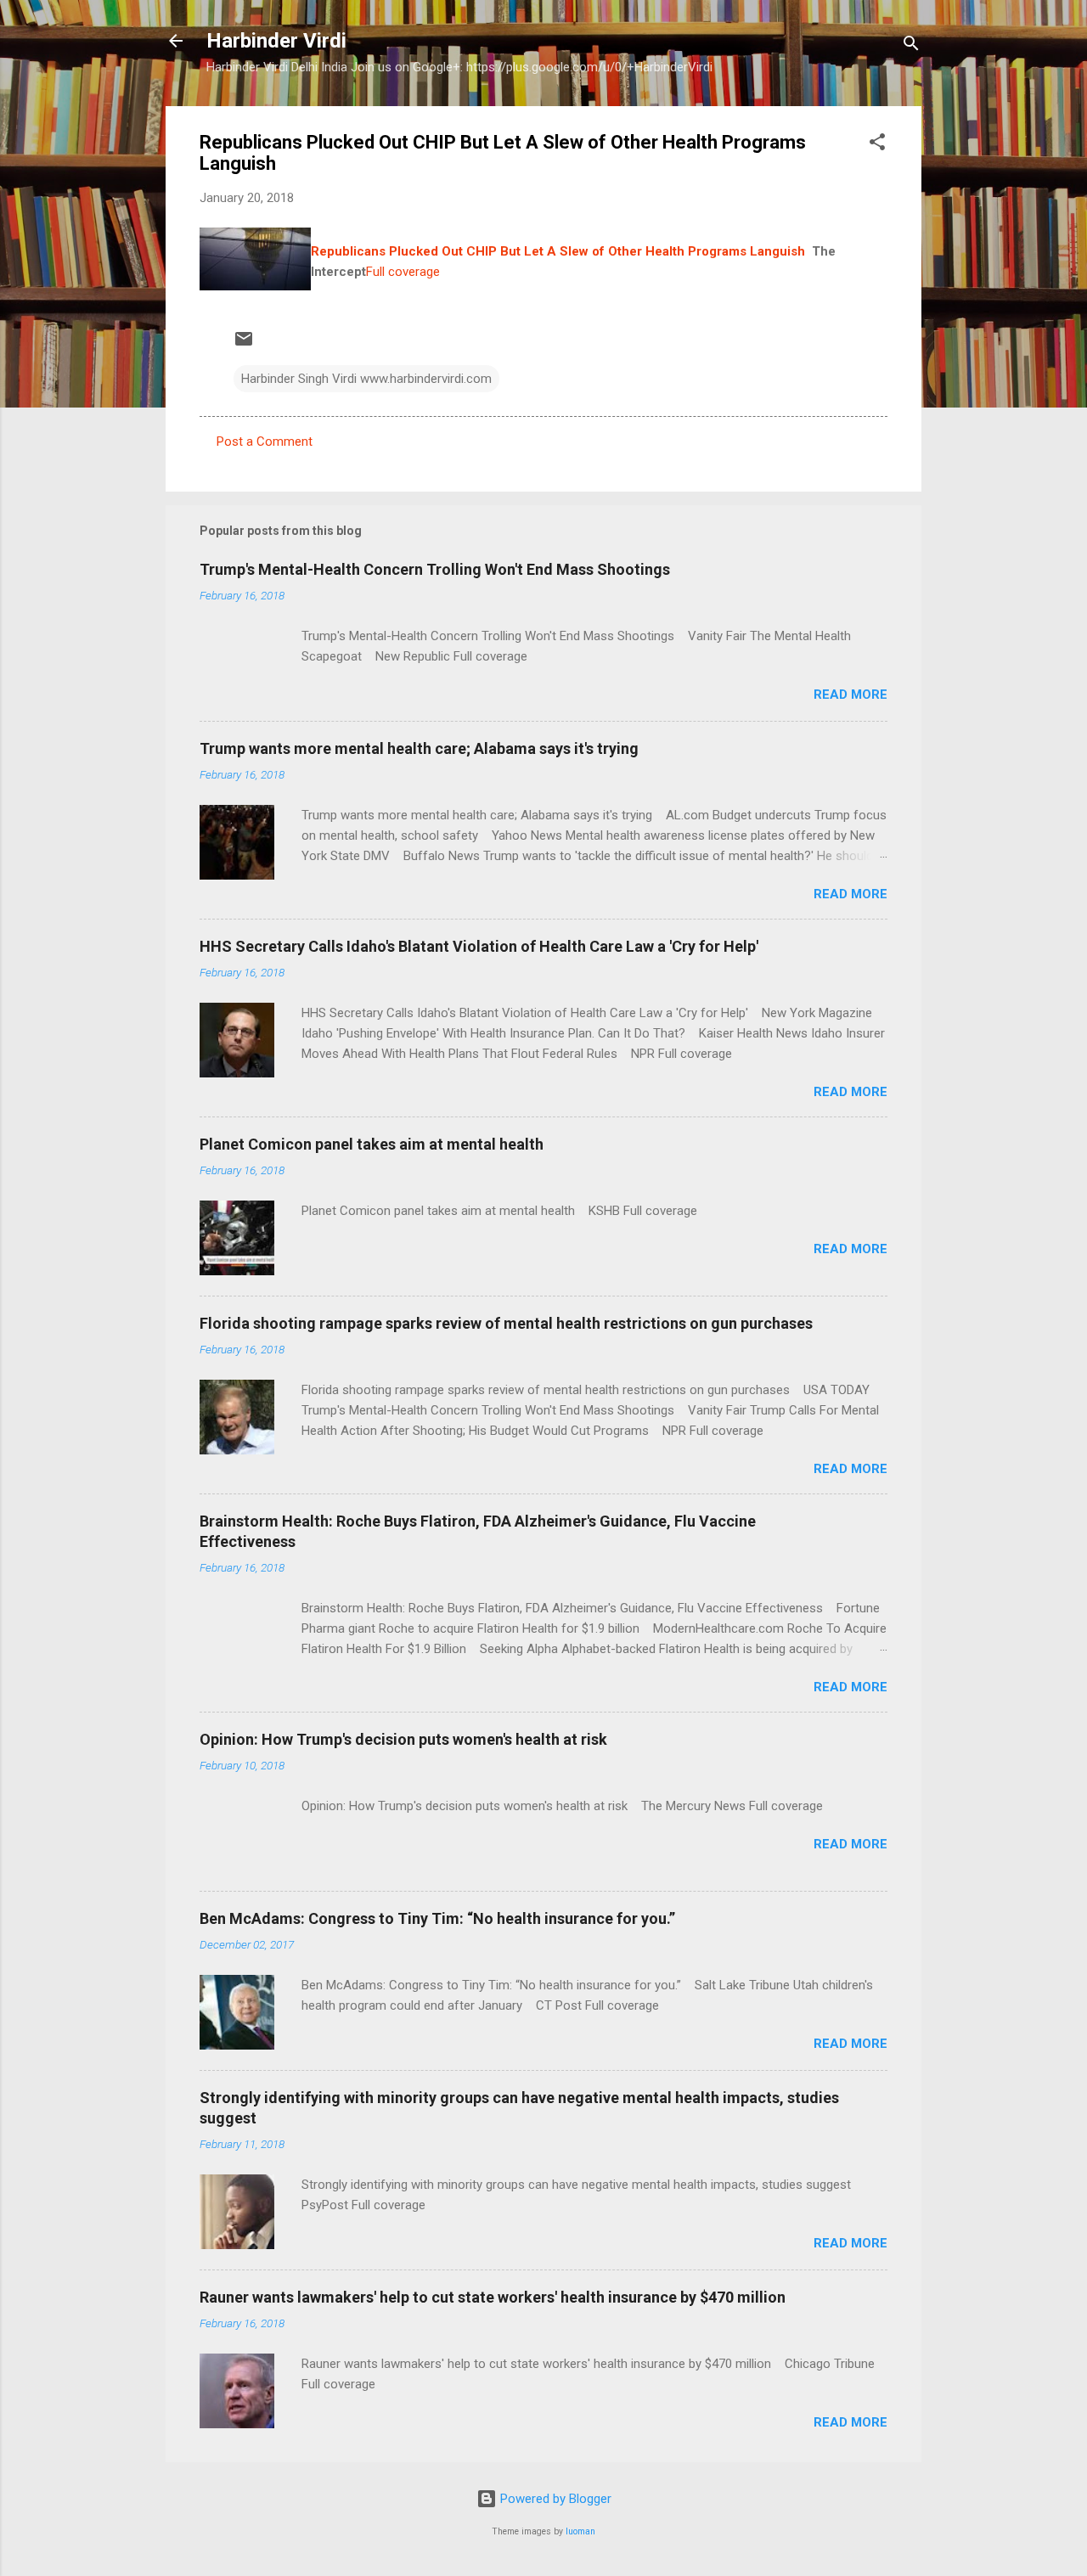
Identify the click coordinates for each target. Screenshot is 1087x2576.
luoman (580, 2531)
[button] (877, 145)
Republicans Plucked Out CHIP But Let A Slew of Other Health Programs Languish (558, 251)
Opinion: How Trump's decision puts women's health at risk (403, 1739)
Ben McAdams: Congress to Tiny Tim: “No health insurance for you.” (437, 1918)
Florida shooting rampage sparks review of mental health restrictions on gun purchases (506, 1323)
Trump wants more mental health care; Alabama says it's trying (419, 748)
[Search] (911, 46)
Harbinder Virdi (276, 41)
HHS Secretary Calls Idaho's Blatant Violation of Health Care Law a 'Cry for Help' (479, 946)
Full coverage (403, 272)
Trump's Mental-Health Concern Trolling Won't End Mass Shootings (435, 569)
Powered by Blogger (554, 2499)
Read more (850, 695)
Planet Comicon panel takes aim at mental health (372, 1144)
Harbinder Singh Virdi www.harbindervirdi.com (366, 379)
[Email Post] (244, 345)
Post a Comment (265, 442)
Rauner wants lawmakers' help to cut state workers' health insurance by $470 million (493, 2297)
